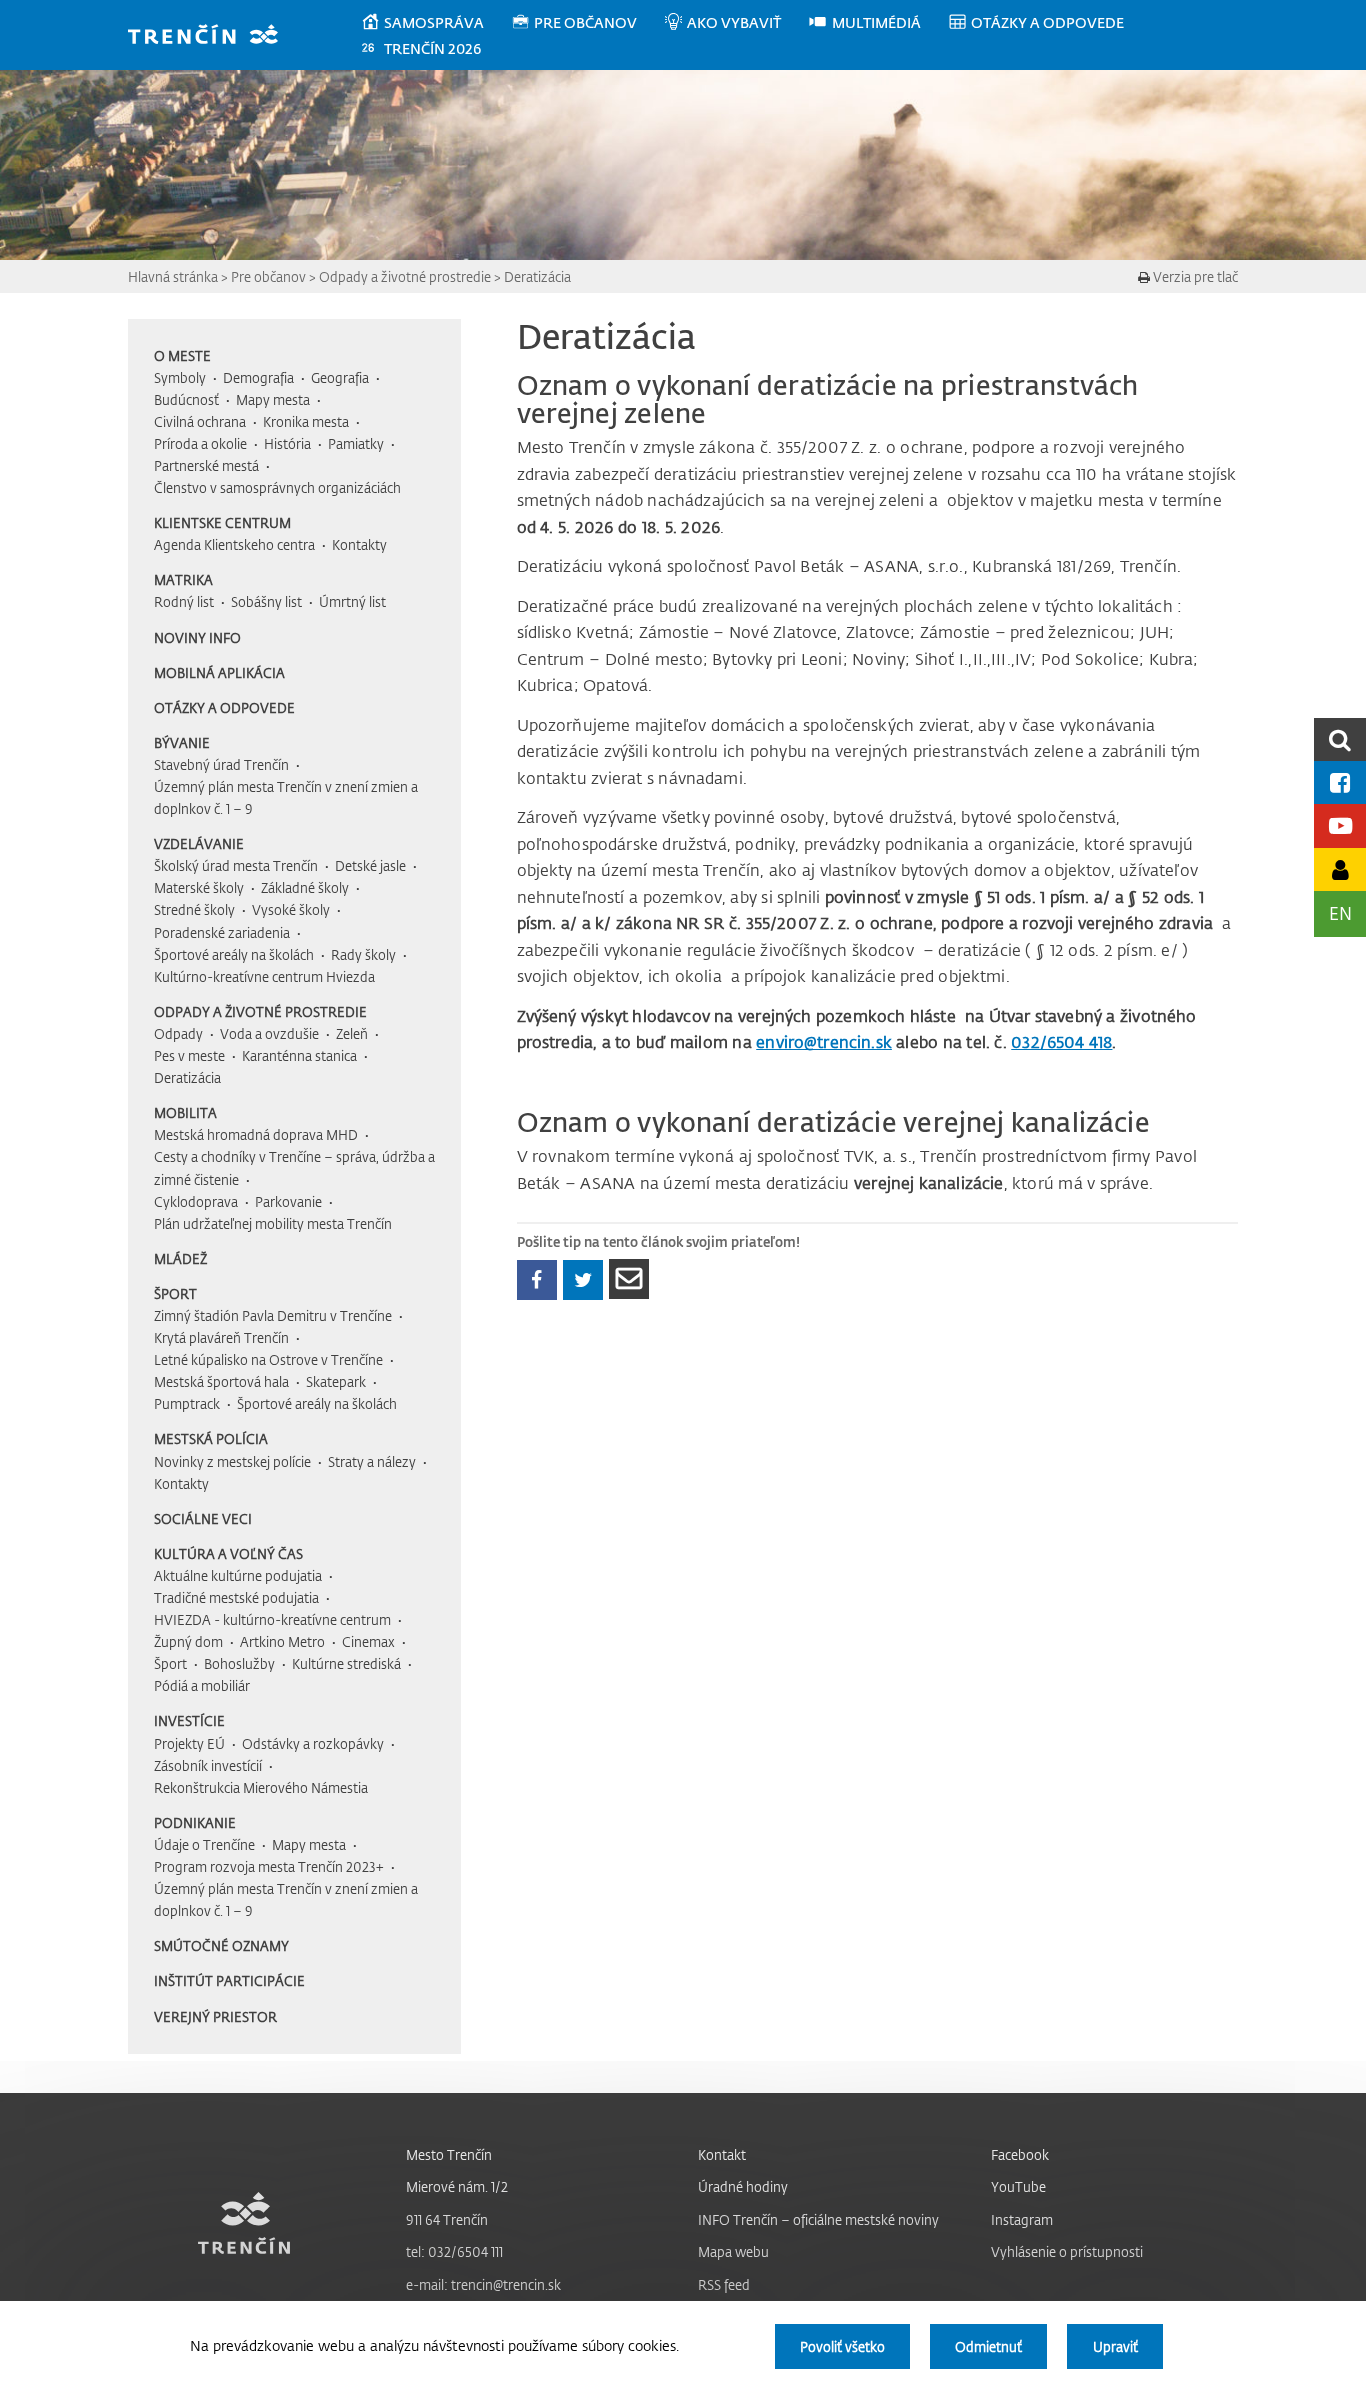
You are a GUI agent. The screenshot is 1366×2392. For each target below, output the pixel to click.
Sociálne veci (203, 1518)
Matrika (183, 579)
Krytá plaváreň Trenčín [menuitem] (221, 1337)
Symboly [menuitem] (180, 377)
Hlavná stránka (173, 276)
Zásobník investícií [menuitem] (208, 1765)
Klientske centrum (222, 522)
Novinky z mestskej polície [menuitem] (232, 1461)
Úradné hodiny (743, 2186)
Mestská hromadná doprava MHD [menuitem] (256, 1134)
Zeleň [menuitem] (352, 1033)
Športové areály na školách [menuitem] (234, 954)
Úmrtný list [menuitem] (352, 601)
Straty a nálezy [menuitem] (372, 1461)
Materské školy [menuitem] (199, 887)
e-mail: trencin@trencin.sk (483, 2284)
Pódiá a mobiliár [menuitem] (202, 1685)
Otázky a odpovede (224, 707)
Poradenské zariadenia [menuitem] (222, 932)
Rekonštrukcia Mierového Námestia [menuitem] (261, 1787)
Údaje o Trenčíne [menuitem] (204, 1844)
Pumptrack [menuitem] (187, 1403)
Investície (189, 1720)
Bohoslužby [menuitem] (239, 1663)
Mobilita (185, 1112)
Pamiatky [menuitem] (356, 443)
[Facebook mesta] (1340, 782)
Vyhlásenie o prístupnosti (1067, 2251)
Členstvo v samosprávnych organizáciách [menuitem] (277, 487)
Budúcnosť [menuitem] (186, 399)
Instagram (1022, 2219)
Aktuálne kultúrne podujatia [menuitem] (238, 1575)
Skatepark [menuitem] (336, 1381)
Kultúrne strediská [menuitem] (346, 1663)
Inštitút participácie (229, 1980)
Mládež (180, 1258)
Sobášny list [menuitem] (266, 601)
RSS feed (724, 2284)
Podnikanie (195, 1822)
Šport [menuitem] (170, 1663)
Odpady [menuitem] (178, 1033)
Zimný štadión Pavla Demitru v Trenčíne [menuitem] (273, 1315)
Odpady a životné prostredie (405, 276)
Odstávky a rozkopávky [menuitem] (313, 1743)
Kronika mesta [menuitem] (306, 421)
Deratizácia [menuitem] (187, 1077)
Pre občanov (268, 276)
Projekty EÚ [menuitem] (189, 1743)
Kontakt (722, 2154)
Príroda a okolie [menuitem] (200, 443)
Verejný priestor (215, 2016)
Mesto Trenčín (449, 2154)
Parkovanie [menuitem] (288, 1201)
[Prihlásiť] (1340, 869)
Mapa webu (733, 2251)
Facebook (1020, 2154)
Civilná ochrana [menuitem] (200, 421)
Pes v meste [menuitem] (189, 1055)
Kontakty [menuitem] (359, 544)
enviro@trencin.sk (824, 1042)
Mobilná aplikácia (219, 672)
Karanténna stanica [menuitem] (299, 1055)
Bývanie (182, 742)
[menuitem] (435, 23)
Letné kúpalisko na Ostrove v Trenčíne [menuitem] (268, 1359)
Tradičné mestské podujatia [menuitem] (236, 1597)
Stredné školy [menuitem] (194, 909)
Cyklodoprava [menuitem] (196, 1201)
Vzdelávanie (199, 843)
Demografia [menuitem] (258, 377)
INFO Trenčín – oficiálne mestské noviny (818, 2219)
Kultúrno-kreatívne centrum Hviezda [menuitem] (264, 976)
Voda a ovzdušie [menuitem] (269, 1033)
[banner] (212, 36)
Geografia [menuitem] (340, 377)
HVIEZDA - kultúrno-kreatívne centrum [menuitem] (272, 1619)
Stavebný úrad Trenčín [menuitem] (221, 764)
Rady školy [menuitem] (363, 954)
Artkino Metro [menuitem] (282, 1641)
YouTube (1018, 2186)
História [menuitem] (287, 443)
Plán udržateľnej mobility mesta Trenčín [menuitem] (273, 1223)
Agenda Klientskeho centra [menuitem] (234, 544)
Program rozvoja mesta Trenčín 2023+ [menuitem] (269, 1866)
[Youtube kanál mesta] (1340, 825)
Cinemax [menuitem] (368, 1641)
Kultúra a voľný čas (228, 1553)
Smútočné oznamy (221, 1945)
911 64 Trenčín (447, 2219)
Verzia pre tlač (1194, 276)
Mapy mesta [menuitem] (273, 399)
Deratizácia (537, 276)
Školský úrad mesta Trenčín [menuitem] (236, 865)
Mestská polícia (211, 1438)
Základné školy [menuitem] (305, 887)
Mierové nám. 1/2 (457, 2186)
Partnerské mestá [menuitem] (206, 465)
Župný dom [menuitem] (188, 1641)
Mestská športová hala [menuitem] (221, 1381)
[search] (1340, 739)
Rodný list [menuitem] (184, 601)
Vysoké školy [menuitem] (291, 909)
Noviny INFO (197, 637)
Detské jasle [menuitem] (370, 865)
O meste (182, 355)
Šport (175, 1293)
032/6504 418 (1061, 1042)
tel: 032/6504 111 (454, 2251)
